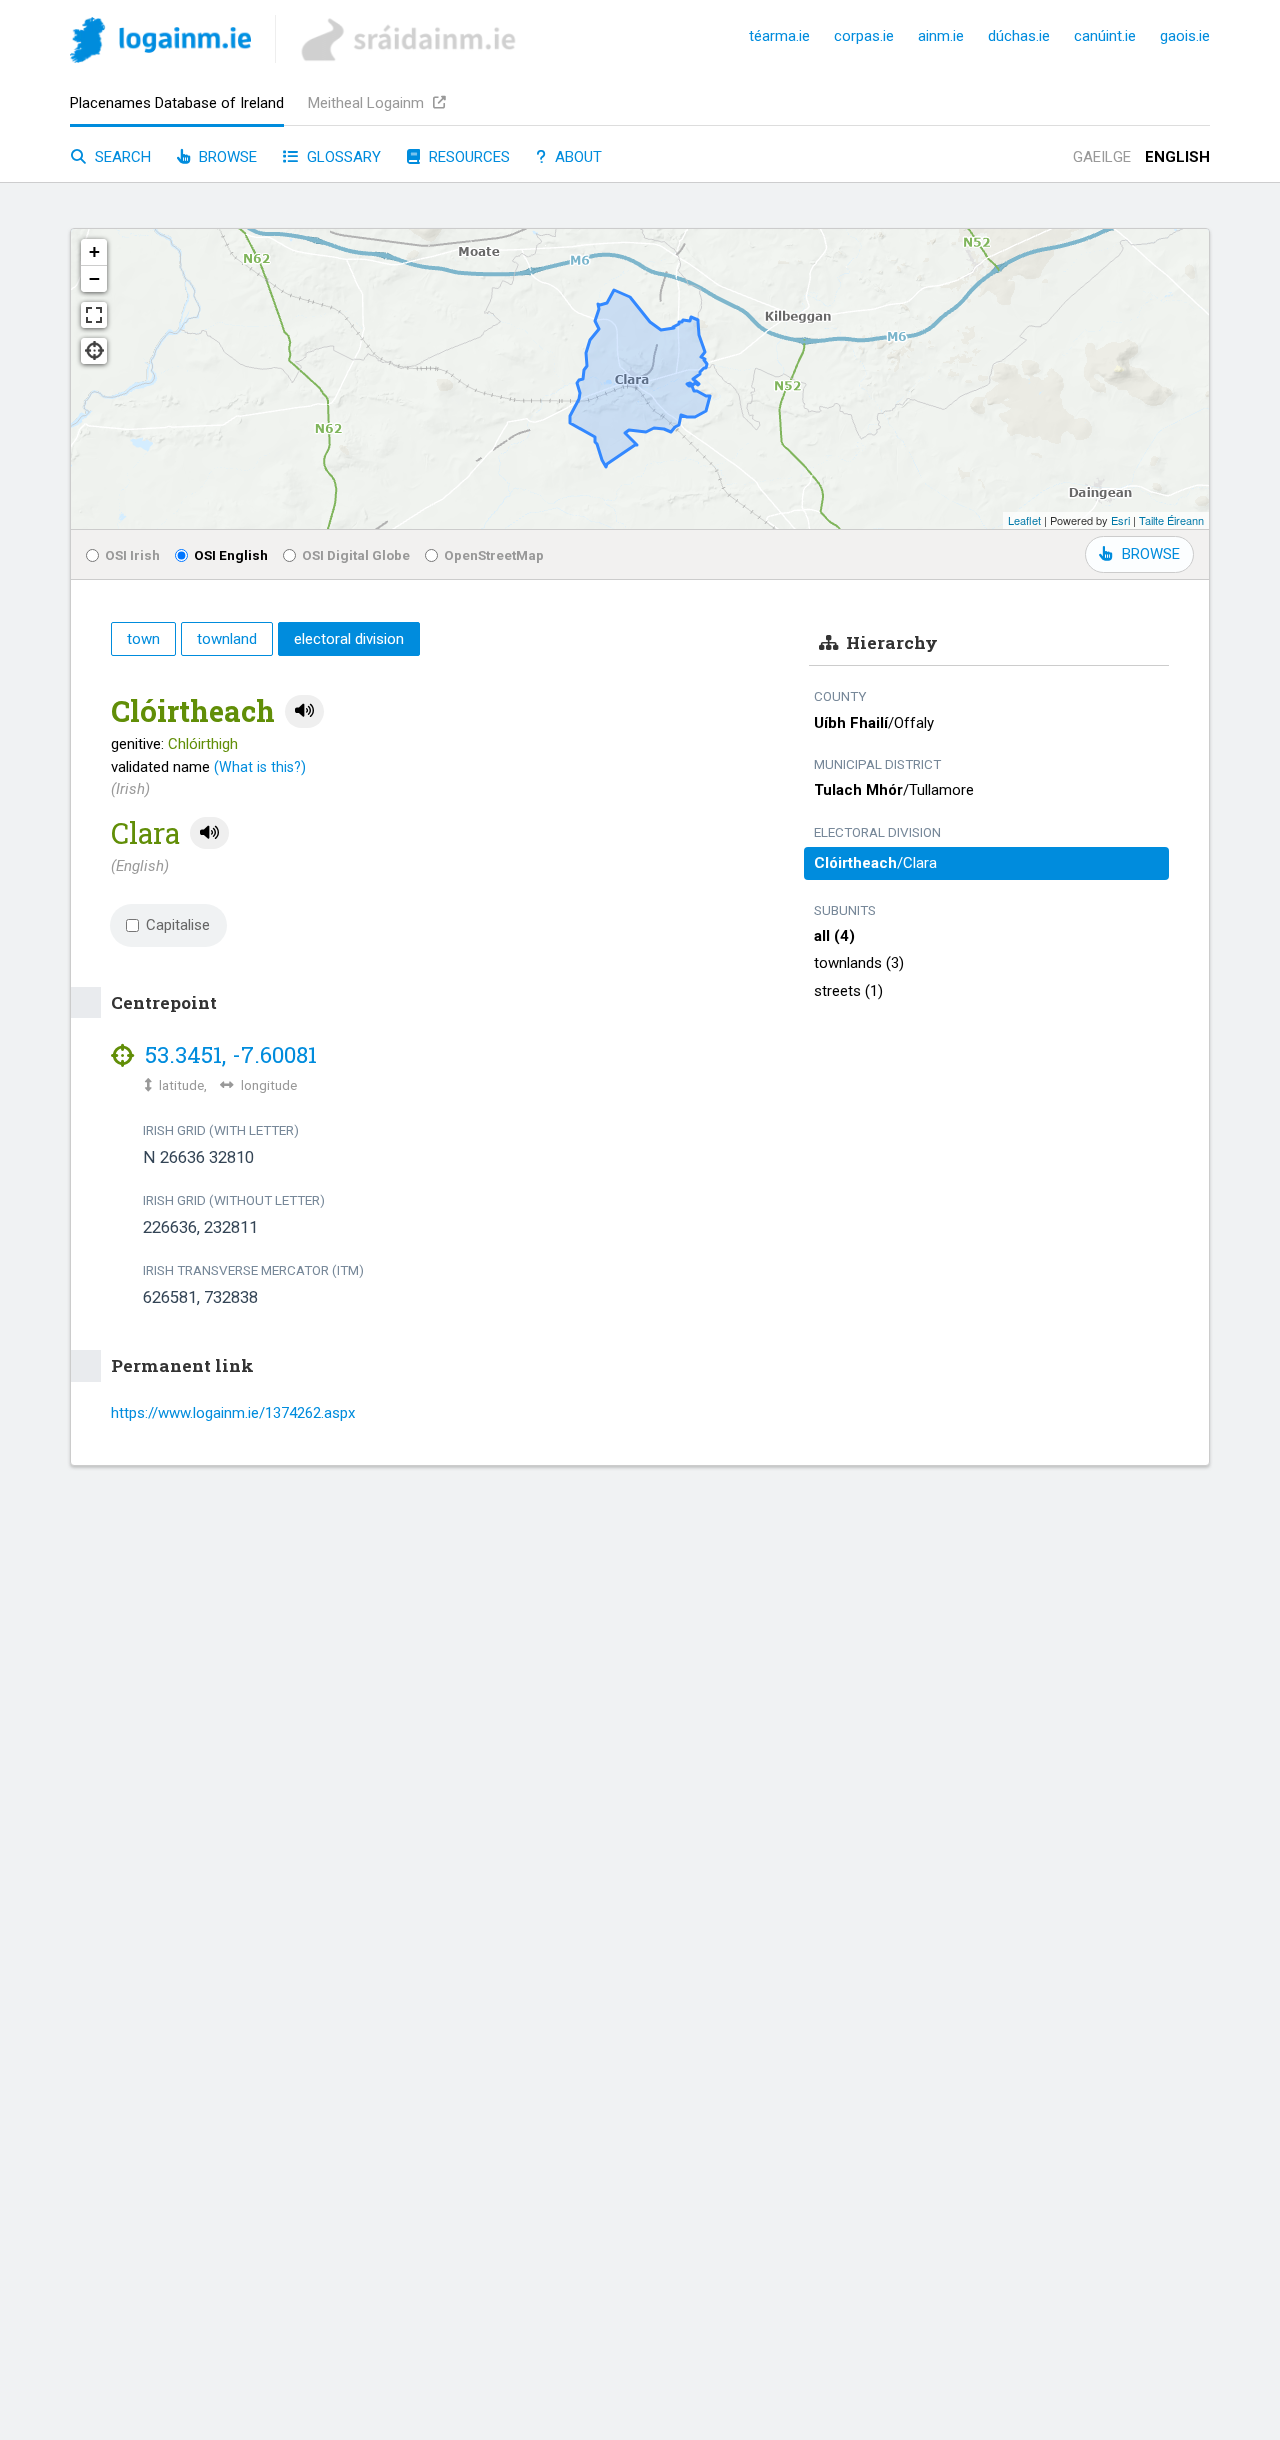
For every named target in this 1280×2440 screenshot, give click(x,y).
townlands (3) (859, 963)
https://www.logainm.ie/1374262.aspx (233, 1413)
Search (121, 157)
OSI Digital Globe (356, 555)
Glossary (342, 157)
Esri (1120, 520)
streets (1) (848, 991)
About (576, 157)
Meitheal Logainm (368, 103)
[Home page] (160, 43)
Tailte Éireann (1171, 520)
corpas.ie (864, 36)
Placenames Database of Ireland (177, 103)
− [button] (94, 278)
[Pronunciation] (304, 711)
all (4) (834, 936)
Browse (226, 157)
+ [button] (94, 251)
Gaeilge (1102, 157)
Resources (467, 157)
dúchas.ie (1019, 36)
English (1177, 157)
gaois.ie (1185, 36)
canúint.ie (1105, 36)
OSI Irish (132, 555)
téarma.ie (779, 36)
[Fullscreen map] (94, 315)
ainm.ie (941, 36)
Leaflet (1024, 520)
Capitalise (178, 925)
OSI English (231, 555)
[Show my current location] (94, 351)
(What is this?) (260, 767)
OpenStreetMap (494, 555)
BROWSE (1151, 554)
